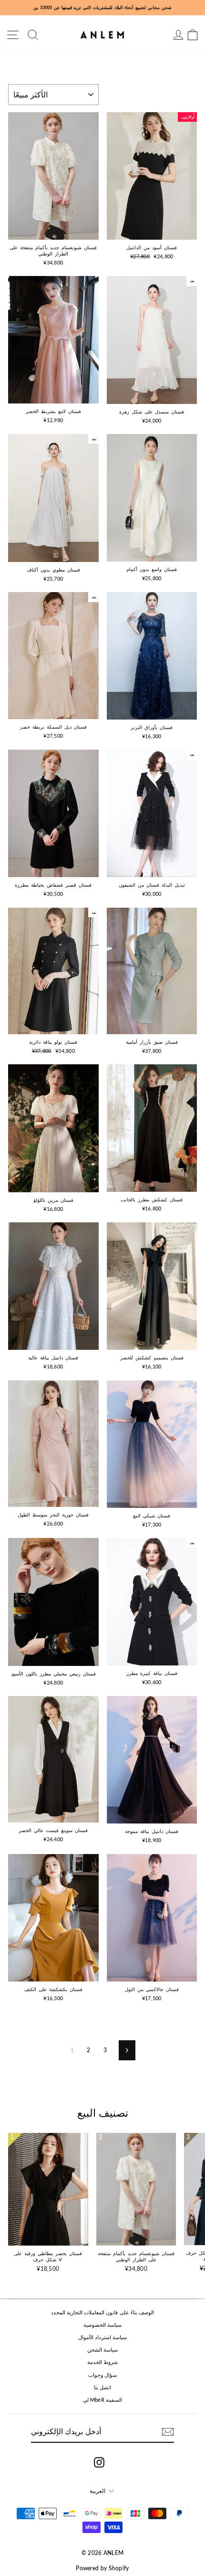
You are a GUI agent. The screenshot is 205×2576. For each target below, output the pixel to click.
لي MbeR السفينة (103, 2400)
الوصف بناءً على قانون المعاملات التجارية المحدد (103, 2312)
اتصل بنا (102, 2387)
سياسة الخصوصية (102, 2325)
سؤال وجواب (102, 2375)
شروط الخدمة (102, 2362)
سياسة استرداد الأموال (103, 2337)
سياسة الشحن (102, 2349)
